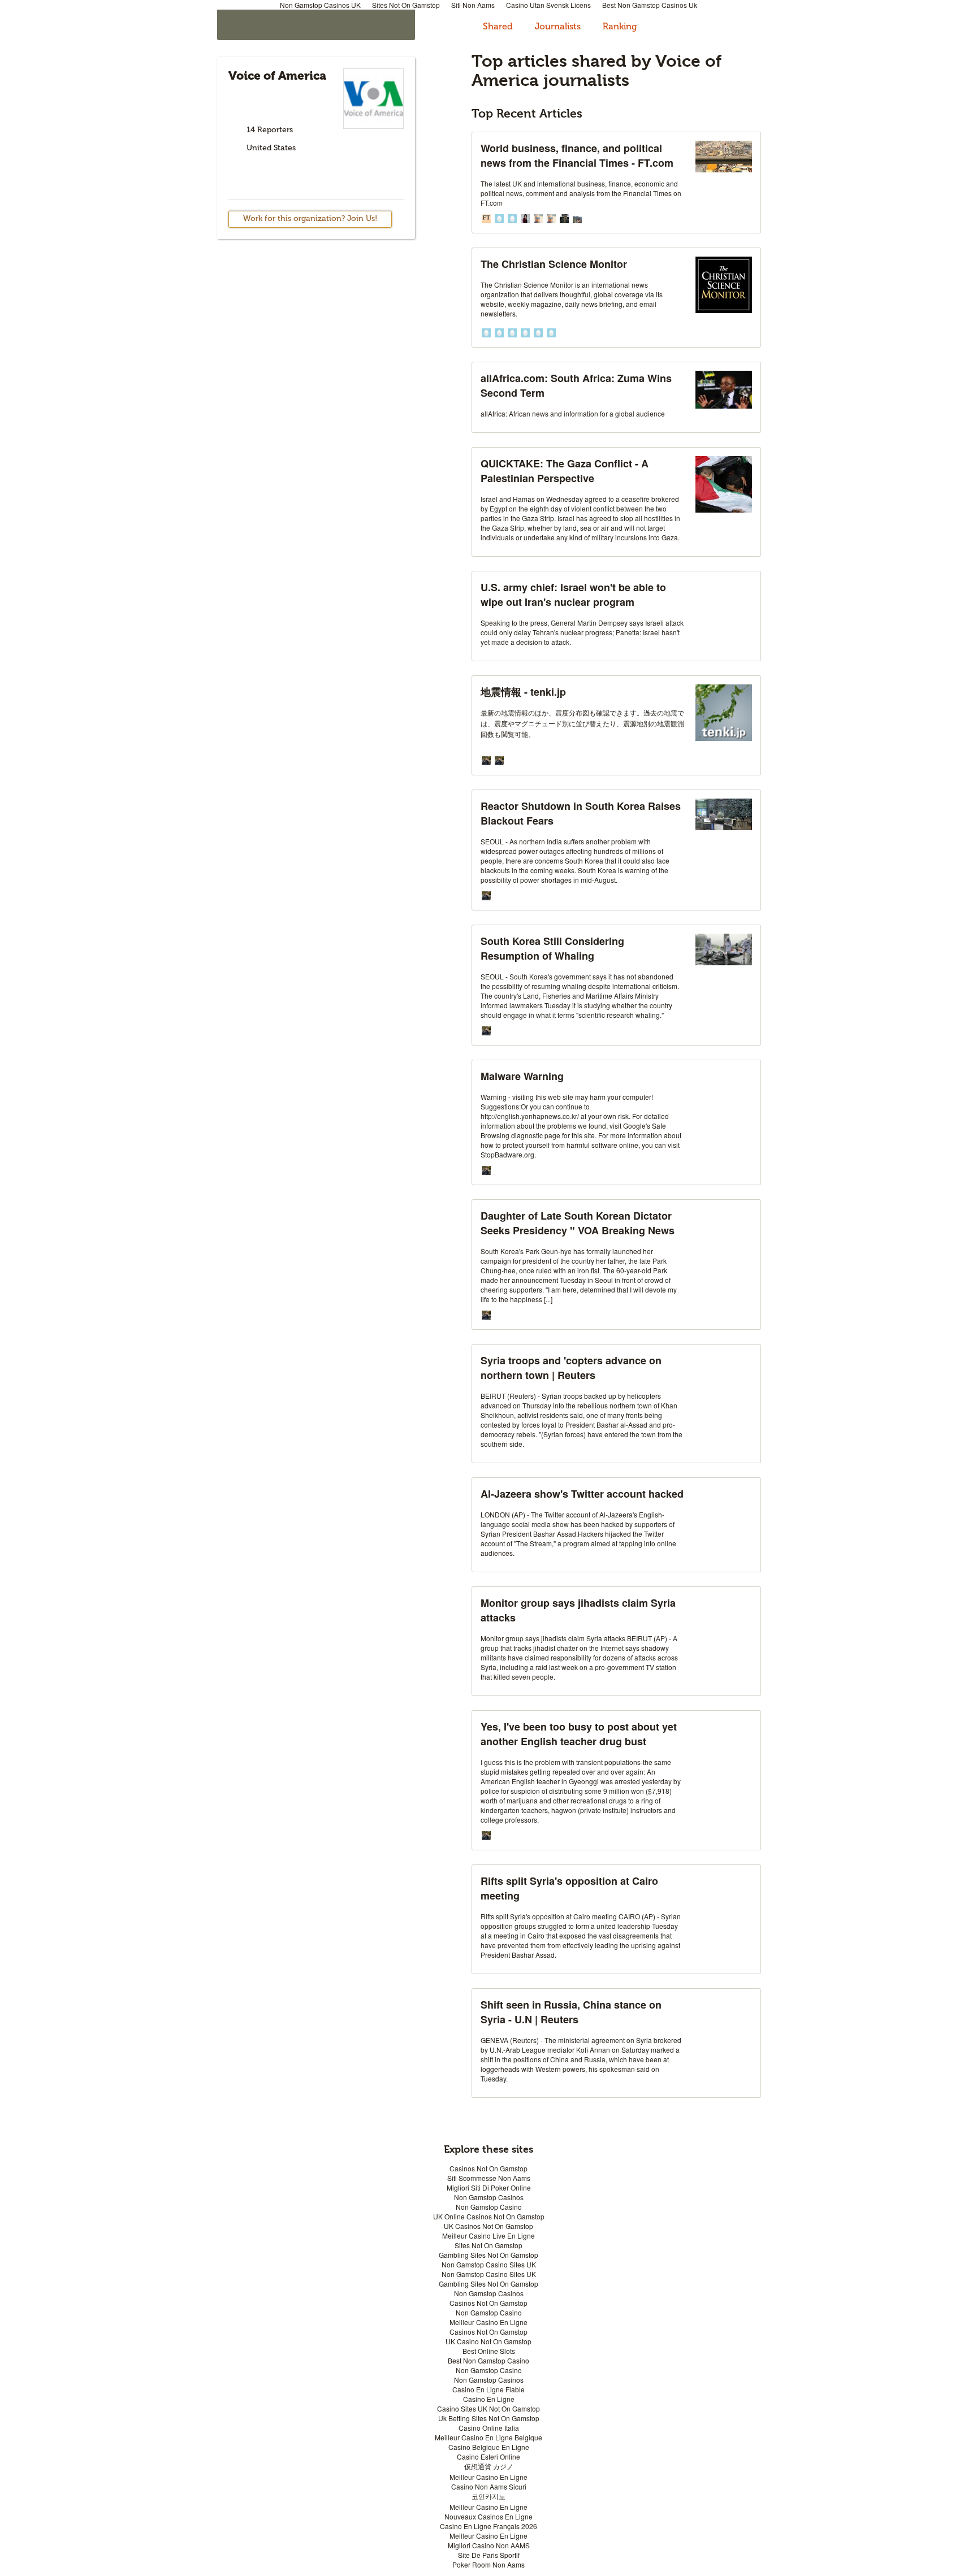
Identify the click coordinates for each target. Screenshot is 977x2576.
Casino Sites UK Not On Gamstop (488, 2408)
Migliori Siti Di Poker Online (489, 2187)
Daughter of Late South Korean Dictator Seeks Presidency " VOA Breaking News (578, 1223)
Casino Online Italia (489, 2428)
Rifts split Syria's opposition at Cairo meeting (569, 1888)
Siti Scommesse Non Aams (489, 2178)
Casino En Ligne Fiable (488, 2389)
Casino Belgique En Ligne (489, 2447)
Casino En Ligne (489, 2399)
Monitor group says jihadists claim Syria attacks (578, 1610)
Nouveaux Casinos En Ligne (488, 2516)
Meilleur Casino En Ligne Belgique (488, 2437)
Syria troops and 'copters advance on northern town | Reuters (571, 1368)
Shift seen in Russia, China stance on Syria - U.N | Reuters (571, 2012)
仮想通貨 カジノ (489, 2466)
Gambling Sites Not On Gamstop (488, 2255)
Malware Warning (522, 1076)
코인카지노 (488, 2496)
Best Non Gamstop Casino (488, 2360)
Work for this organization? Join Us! (310, 218)
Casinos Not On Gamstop (488, 2168)
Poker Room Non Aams (488, 2564)
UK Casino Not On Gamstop (488, 2341)
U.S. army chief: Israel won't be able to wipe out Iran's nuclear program (573, 595)
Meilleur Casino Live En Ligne (488, 2235)
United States (271, 148)
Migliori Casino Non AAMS (489, 2545)
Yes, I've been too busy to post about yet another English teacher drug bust (579, 1734)
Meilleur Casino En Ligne (488, 2322)
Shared (499, 26)
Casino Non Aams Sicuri (489, 2486)
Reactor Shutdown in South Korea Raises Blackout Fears (581, 813)
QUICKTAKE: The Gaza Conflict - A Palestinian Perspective (565, 471)
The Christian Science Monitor (554, 264)
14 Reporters (270, 130)
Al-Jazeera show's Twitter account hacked (582, 1494)
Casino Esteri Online (488, 2456)
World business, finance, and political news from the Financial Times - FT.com (577, 155)
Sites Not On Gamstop (488, 2245)
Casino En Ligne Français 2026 (488, 2526)
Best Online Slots (489, 2351)
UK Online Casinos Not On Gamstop (489, 2216)
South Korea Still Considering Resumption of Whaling (552, 948)
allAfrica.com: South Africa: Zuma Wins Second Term (576, 385)
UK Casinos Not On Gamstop (488, 2226)
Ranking (620, 26)
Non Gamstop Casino (489, 2207)
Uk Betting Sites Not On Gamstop (489, 2418)
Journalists (559, 26)
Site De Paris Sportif (489, 2555)
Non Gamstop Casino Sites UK (489, 2264)
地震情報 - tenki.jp (523, 692)
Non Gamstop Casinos (489, 2197)
